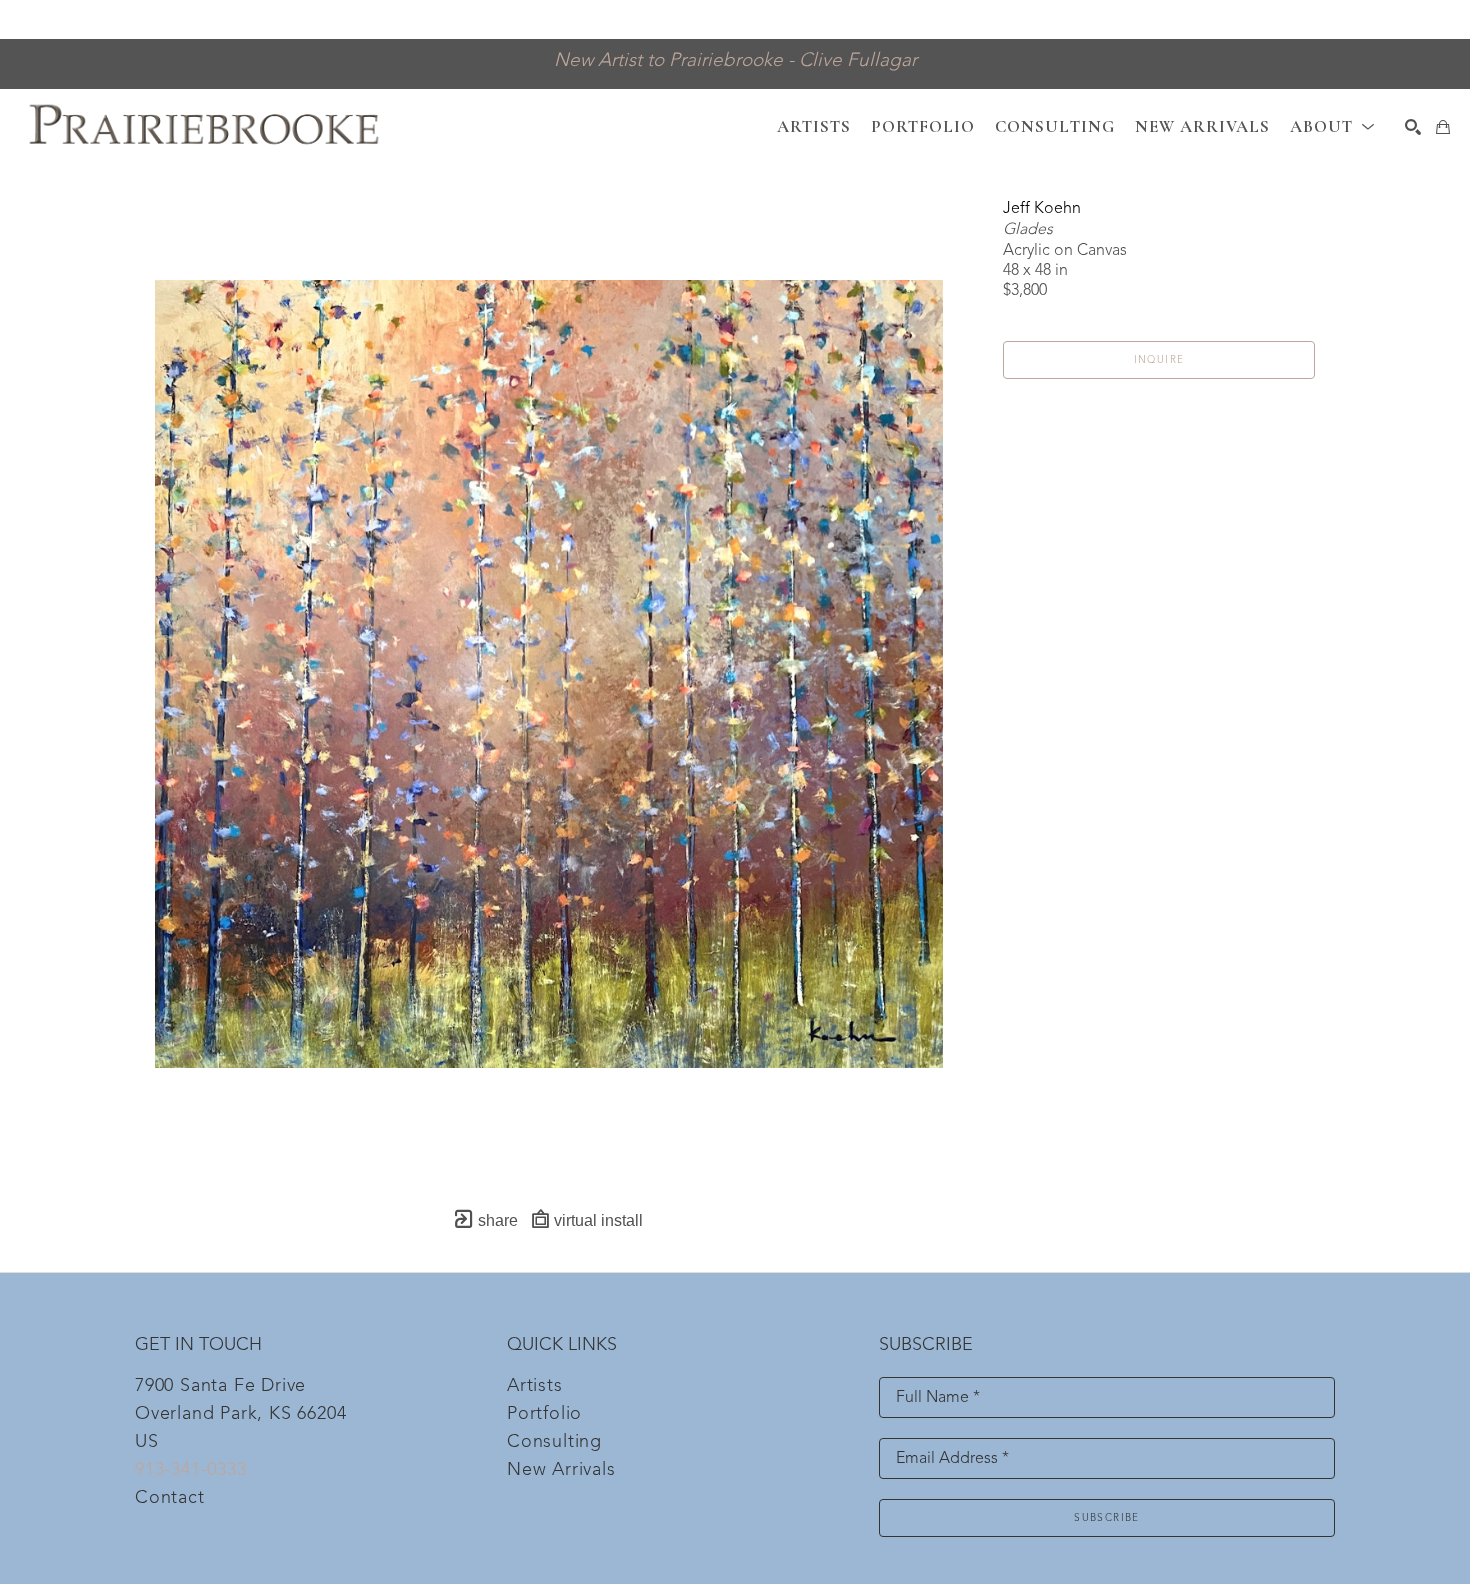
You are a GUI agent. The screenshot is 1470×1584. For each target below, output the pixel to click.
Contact (170, 1498)
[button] (1332, 126)
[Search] (1413, 127)
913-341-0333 (191, 1470)
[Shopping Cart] (1443, 127)
